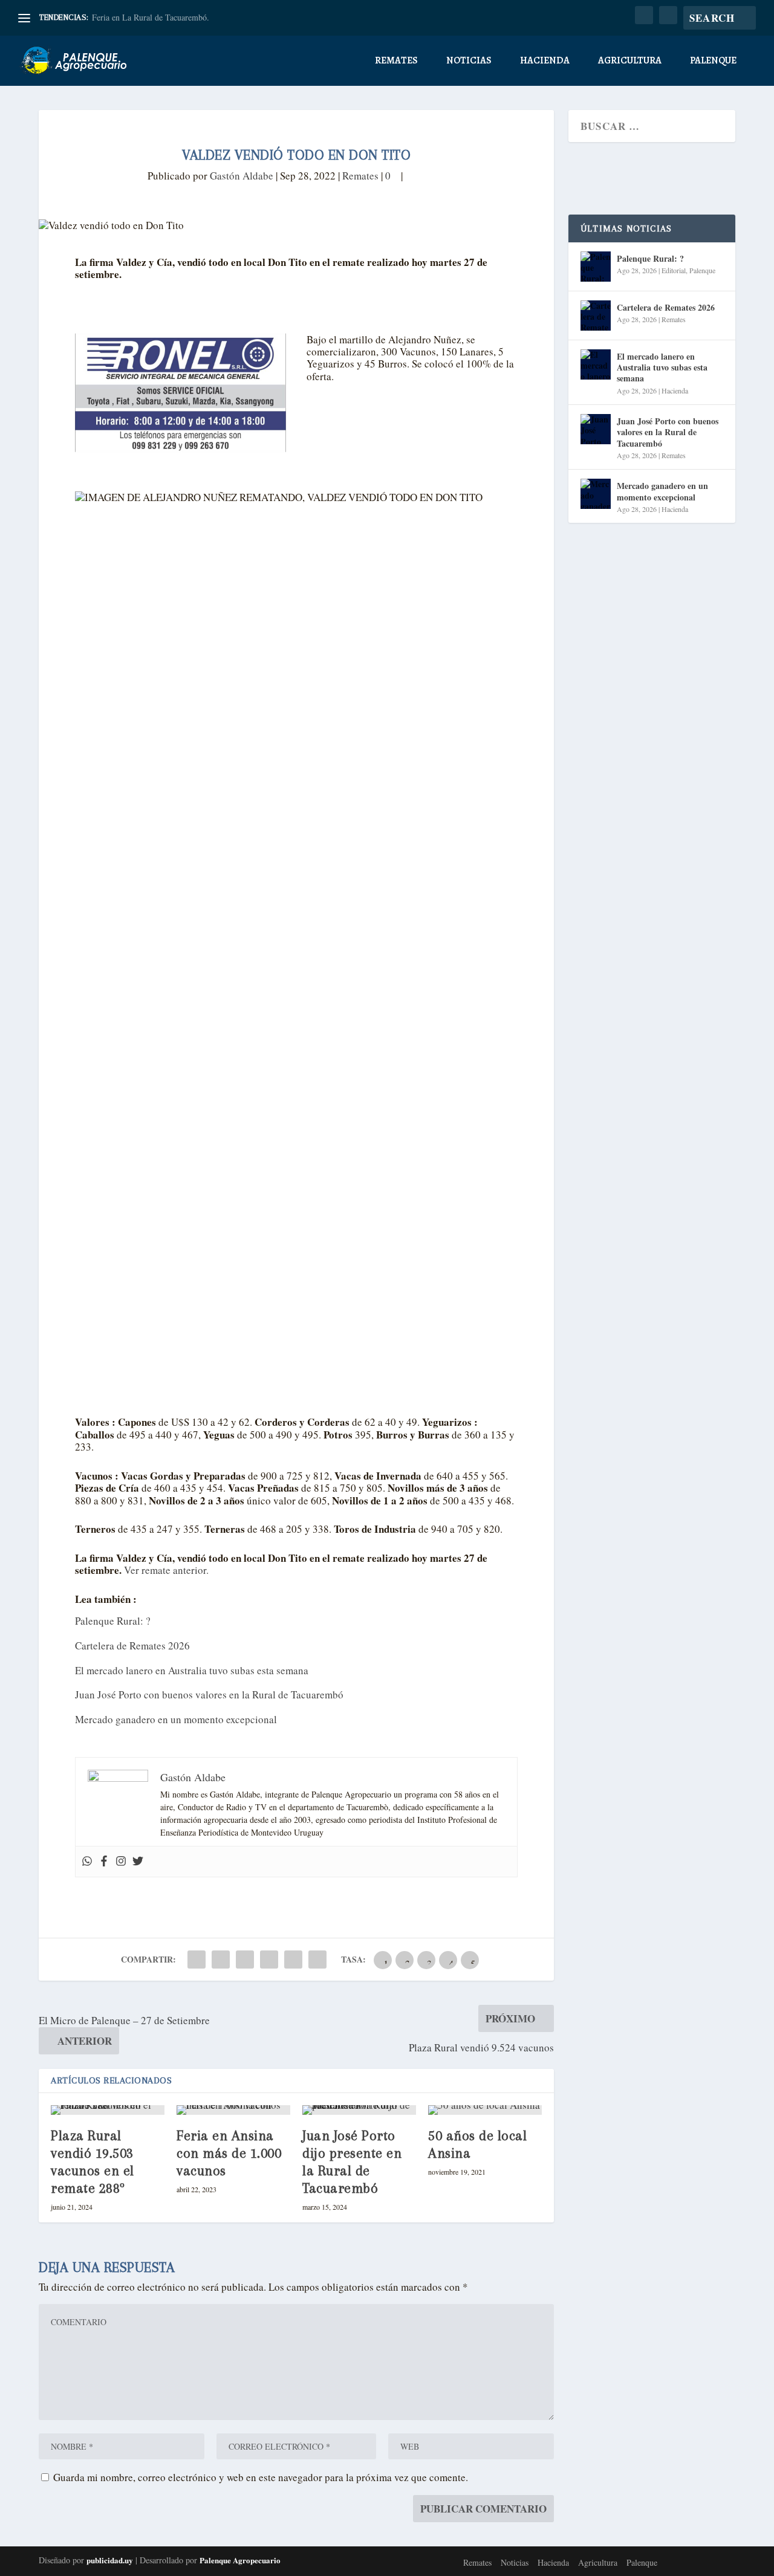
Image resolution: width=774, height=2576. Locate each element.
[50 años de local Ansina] (485, 2110)
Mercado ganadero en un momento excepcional (176, 1719)
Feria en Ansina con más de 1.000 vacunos (229, 2153)
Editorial (674, 270)
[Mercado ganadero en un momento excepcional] (596, 494)
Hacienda (545, 61)
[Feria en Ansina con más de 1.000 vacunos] (233, 2110)
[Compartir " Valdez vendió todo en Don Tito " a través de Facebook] (197, 1960)
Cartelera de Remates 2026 (132, 1646)
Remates (396, 61)
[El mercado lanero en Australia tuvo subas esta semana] (596, 364)
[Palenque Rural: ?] (596, 267)
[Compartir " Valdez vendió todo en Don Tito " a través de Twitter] (221, 1960)
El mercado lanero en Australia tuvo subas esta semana (192, 1670)
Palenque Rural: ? (113, 1621)
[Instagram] (121, 1862)
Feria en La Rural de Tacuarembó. (151, 17)
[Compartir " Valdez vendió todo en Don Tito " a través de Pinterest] (245, 1960)
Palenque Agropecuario (240, 2560)
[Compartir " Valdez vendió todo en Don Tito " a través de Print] (317, 1960)
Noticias (469, 61)
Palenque (713, 61)
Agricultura (630, 61)
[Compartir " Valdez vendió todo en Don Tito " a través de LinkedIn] (269, 1960)
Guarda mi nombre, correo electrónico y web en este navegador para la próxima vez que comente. (261, 2477)
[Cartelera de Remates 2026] (596, 316)
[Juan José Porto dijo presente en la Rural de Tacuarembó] (359, 2110)
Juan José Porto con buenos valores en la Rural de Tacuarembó (209, 1694)
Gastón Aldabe (242, 176)
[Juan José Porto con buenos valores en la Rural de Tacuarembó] (596, 429)
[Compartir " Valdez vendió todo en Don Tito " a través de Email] (293, 1960)
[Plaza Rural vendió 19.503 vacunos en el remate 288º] (108, 2110)
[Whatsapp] (87, 1862)
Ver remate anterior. (166, 1570)
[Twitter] (138, 1862)
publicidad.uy (110, 2560)
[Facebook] (104, 1862)
